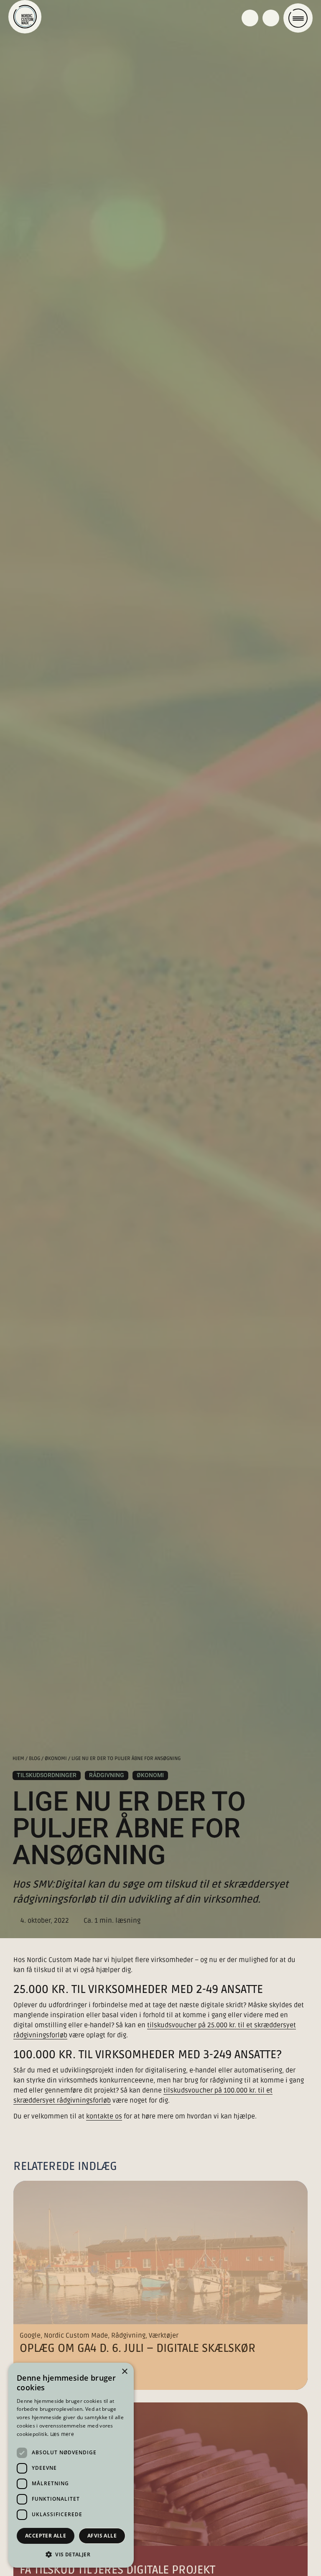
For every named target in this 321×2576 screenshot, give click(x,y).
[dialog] (71, 2465)
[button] (71, 2554)
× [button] (124, 2372)
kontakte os (104, 2116)
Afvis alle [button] (102, 2536)
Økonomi (56, 1759)
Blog (34, 1759)
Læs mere (62, 2434)
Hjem (18, 1759)
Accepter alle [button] (46, 2536)
